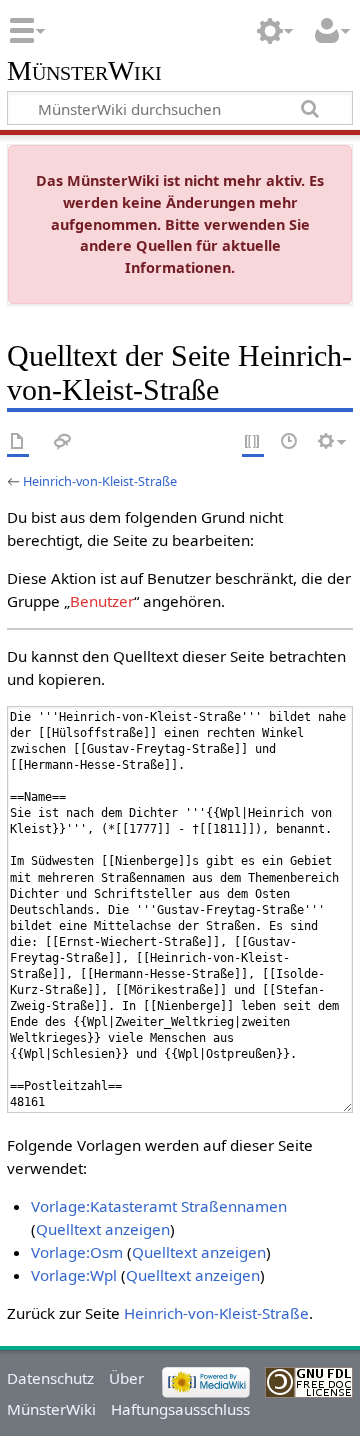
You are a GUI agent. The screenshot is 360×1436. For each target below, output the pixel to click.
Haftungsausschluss (180, 1409)
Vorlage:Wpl (74, 1275)
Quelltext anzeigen (103, 1229)
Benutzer (102, 601)
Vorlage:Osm (77, 1252)
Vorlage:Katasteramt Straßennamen (159, 1206)
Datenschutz (50, 1378)
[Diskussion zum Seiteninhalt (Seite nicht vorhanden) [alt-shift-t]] (63, 442)
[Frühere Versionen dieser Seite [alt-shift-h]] (290, 442)
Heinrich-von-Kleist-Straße (100, 481)
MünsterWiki (84, 71)
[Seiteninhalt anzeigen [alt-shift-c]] (18, 442)
